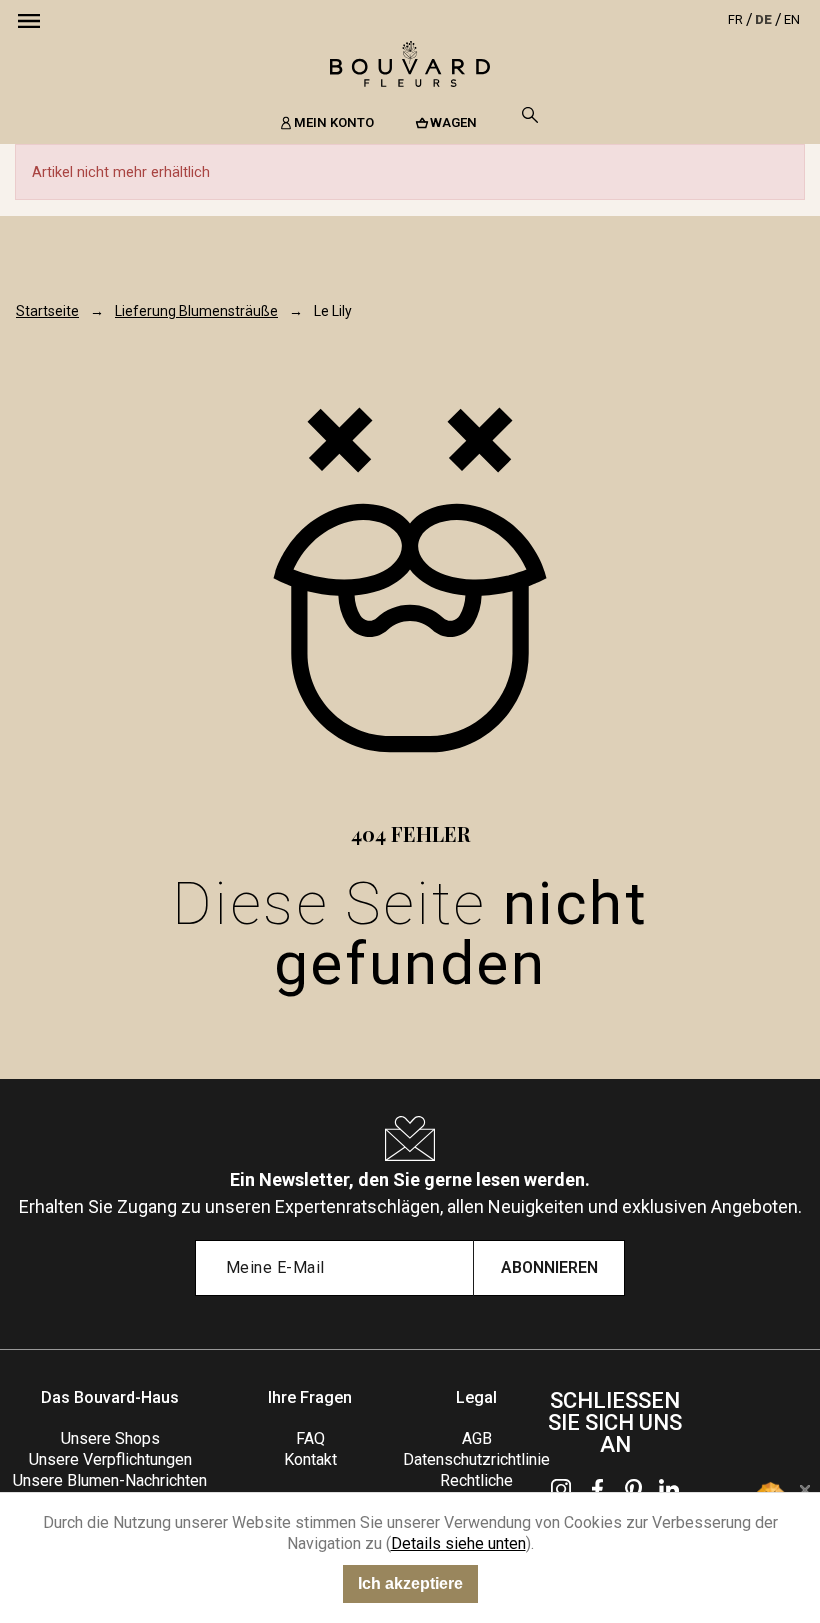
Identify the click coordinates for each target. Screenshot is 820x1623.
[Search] (530, 115)
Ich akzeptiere (410, 1583)
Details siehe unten (458, 1543)
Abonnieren (549, 1267)
